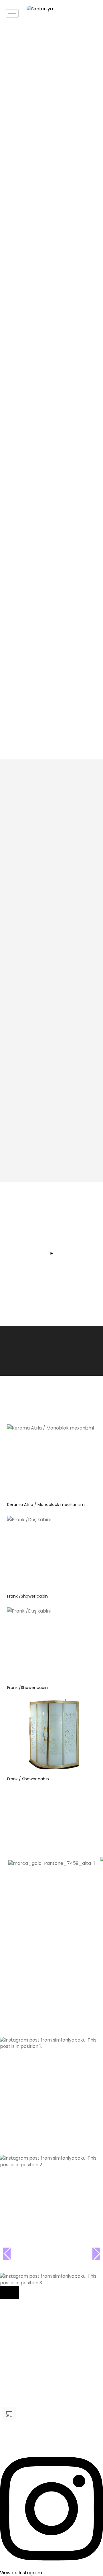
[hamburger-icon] (12, 13)
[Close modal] (9, 2293)
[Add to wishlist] (89, 1433)
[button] (51, 1991)
